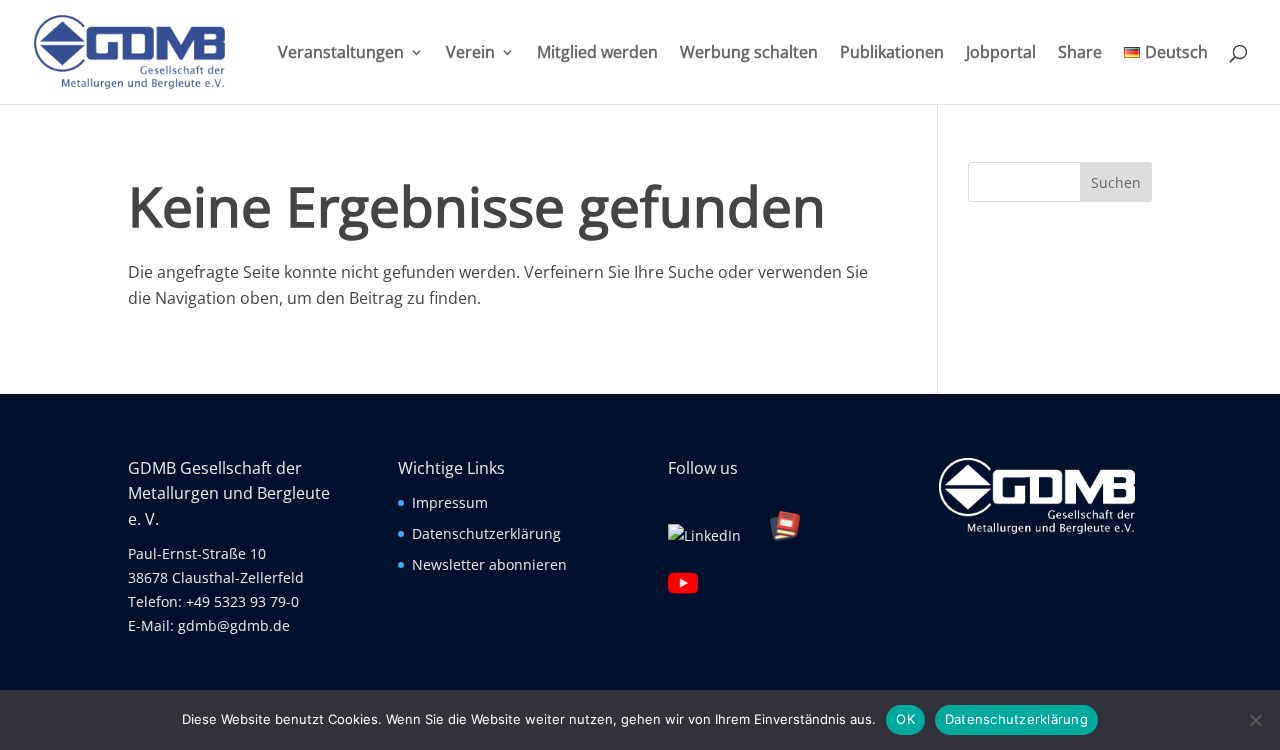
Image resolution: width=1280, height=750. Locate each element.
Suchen (1116, 182)
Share (1080, 54)
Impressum (450, 502)
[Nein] (1255, 720)
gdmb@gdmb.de (234, 625)
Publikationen (892, 54)
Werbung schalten (749, 54)
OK (905, 719)
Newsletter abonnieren (489, 564)
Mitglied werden (597, 54)
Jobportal (1001, 54)
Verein (470, 54)
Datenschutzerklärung (486, 533)
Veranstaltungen (341, 54)
